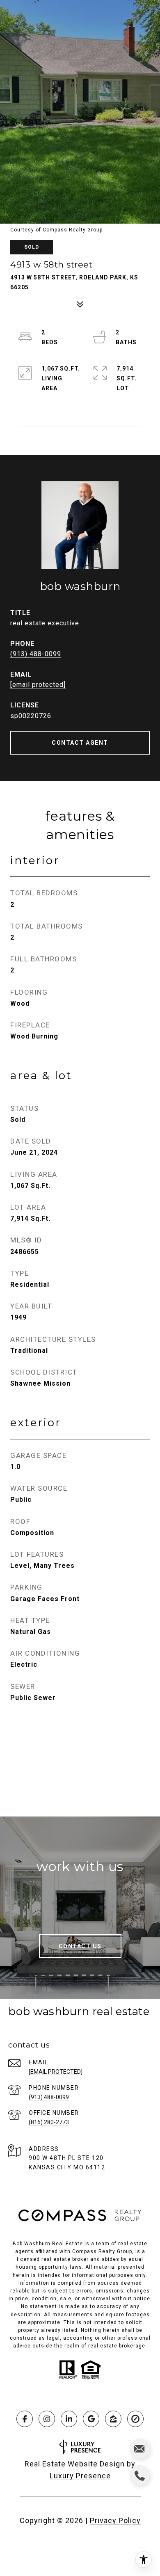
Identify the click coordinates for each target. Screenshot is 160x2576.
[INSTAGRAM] (47, 2419)
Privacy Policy (115, 2520)
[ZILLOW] (113, 2419)
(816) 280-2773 (49, 2122)
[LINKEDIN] (69, 2419)
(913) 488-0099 (36, 654)
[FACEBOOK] (25, 2419)
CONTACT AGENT (80, 743)
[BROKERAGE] (135, 2419)
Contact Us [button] (80, 1946)
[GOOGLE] (91, 2419)
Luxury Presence (80, 2476)
